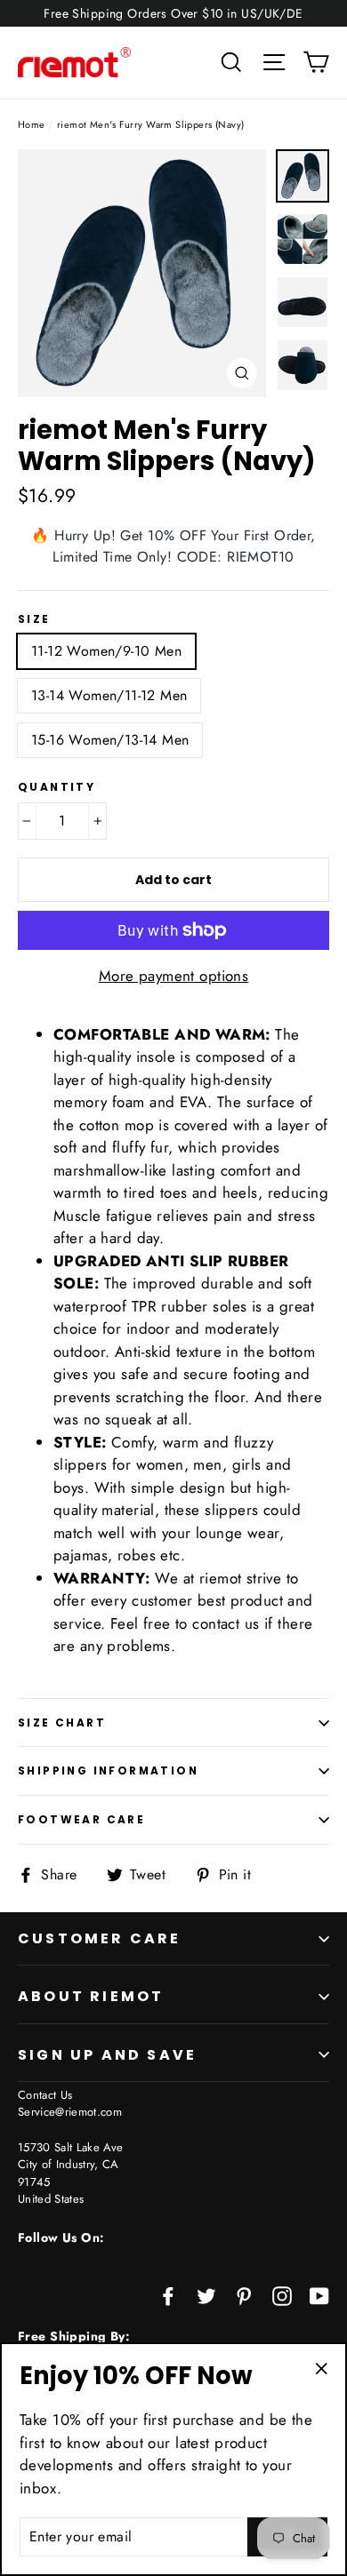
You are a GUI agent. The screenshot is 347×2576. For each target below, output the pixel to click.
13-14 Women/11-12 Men (109, 695)
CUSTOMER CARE (100, 1938)
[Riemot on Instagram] (282, 2295)
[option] (142, 273)
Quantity (56, 787)
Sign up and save (107, 2055)
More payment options (174, 976)
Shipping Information (108, 1771)
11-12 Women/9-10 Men (106, 651)
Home (32, 124)
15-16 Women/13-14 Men (110, 740)
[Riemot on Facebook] (168, 2295)
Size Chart (62, 1723)
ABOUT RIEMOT (91, 1996)
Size (34, 619)
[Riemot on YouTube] (319, 2295)
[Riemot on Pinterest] (244, 2295)
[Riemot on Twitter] (206, 2295)
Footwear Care (81, 1819)
